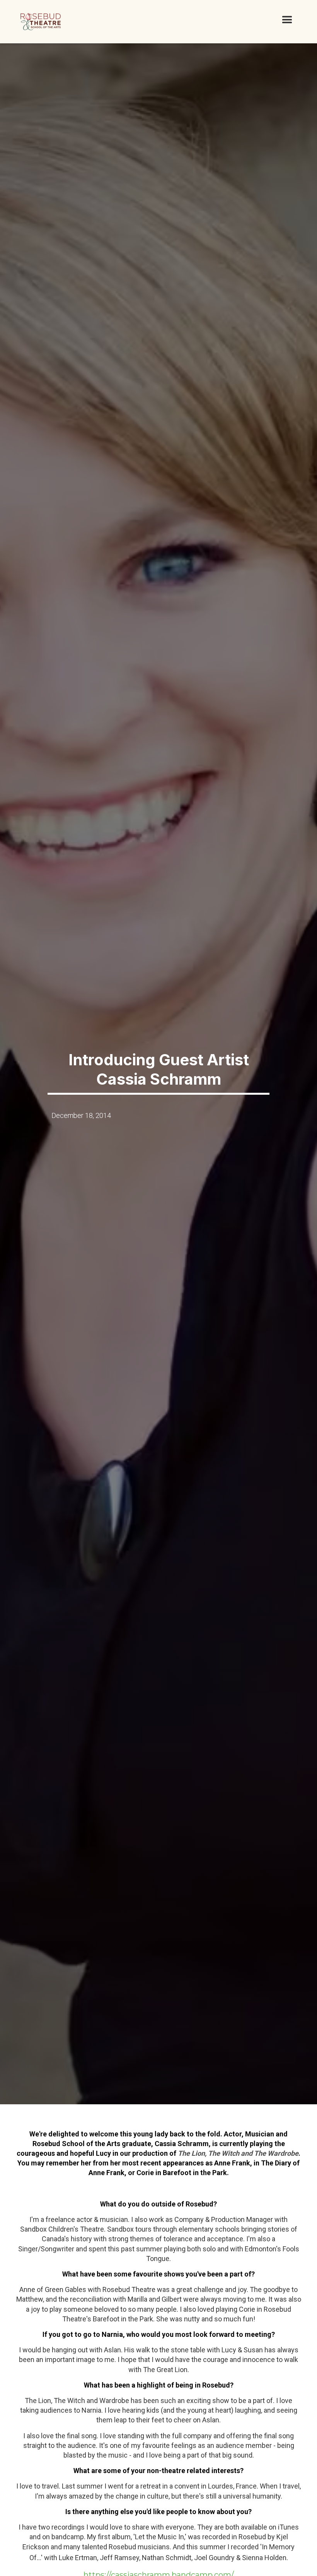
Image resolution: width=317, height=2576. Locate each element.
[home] (41, 22)
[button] (287, 20)
